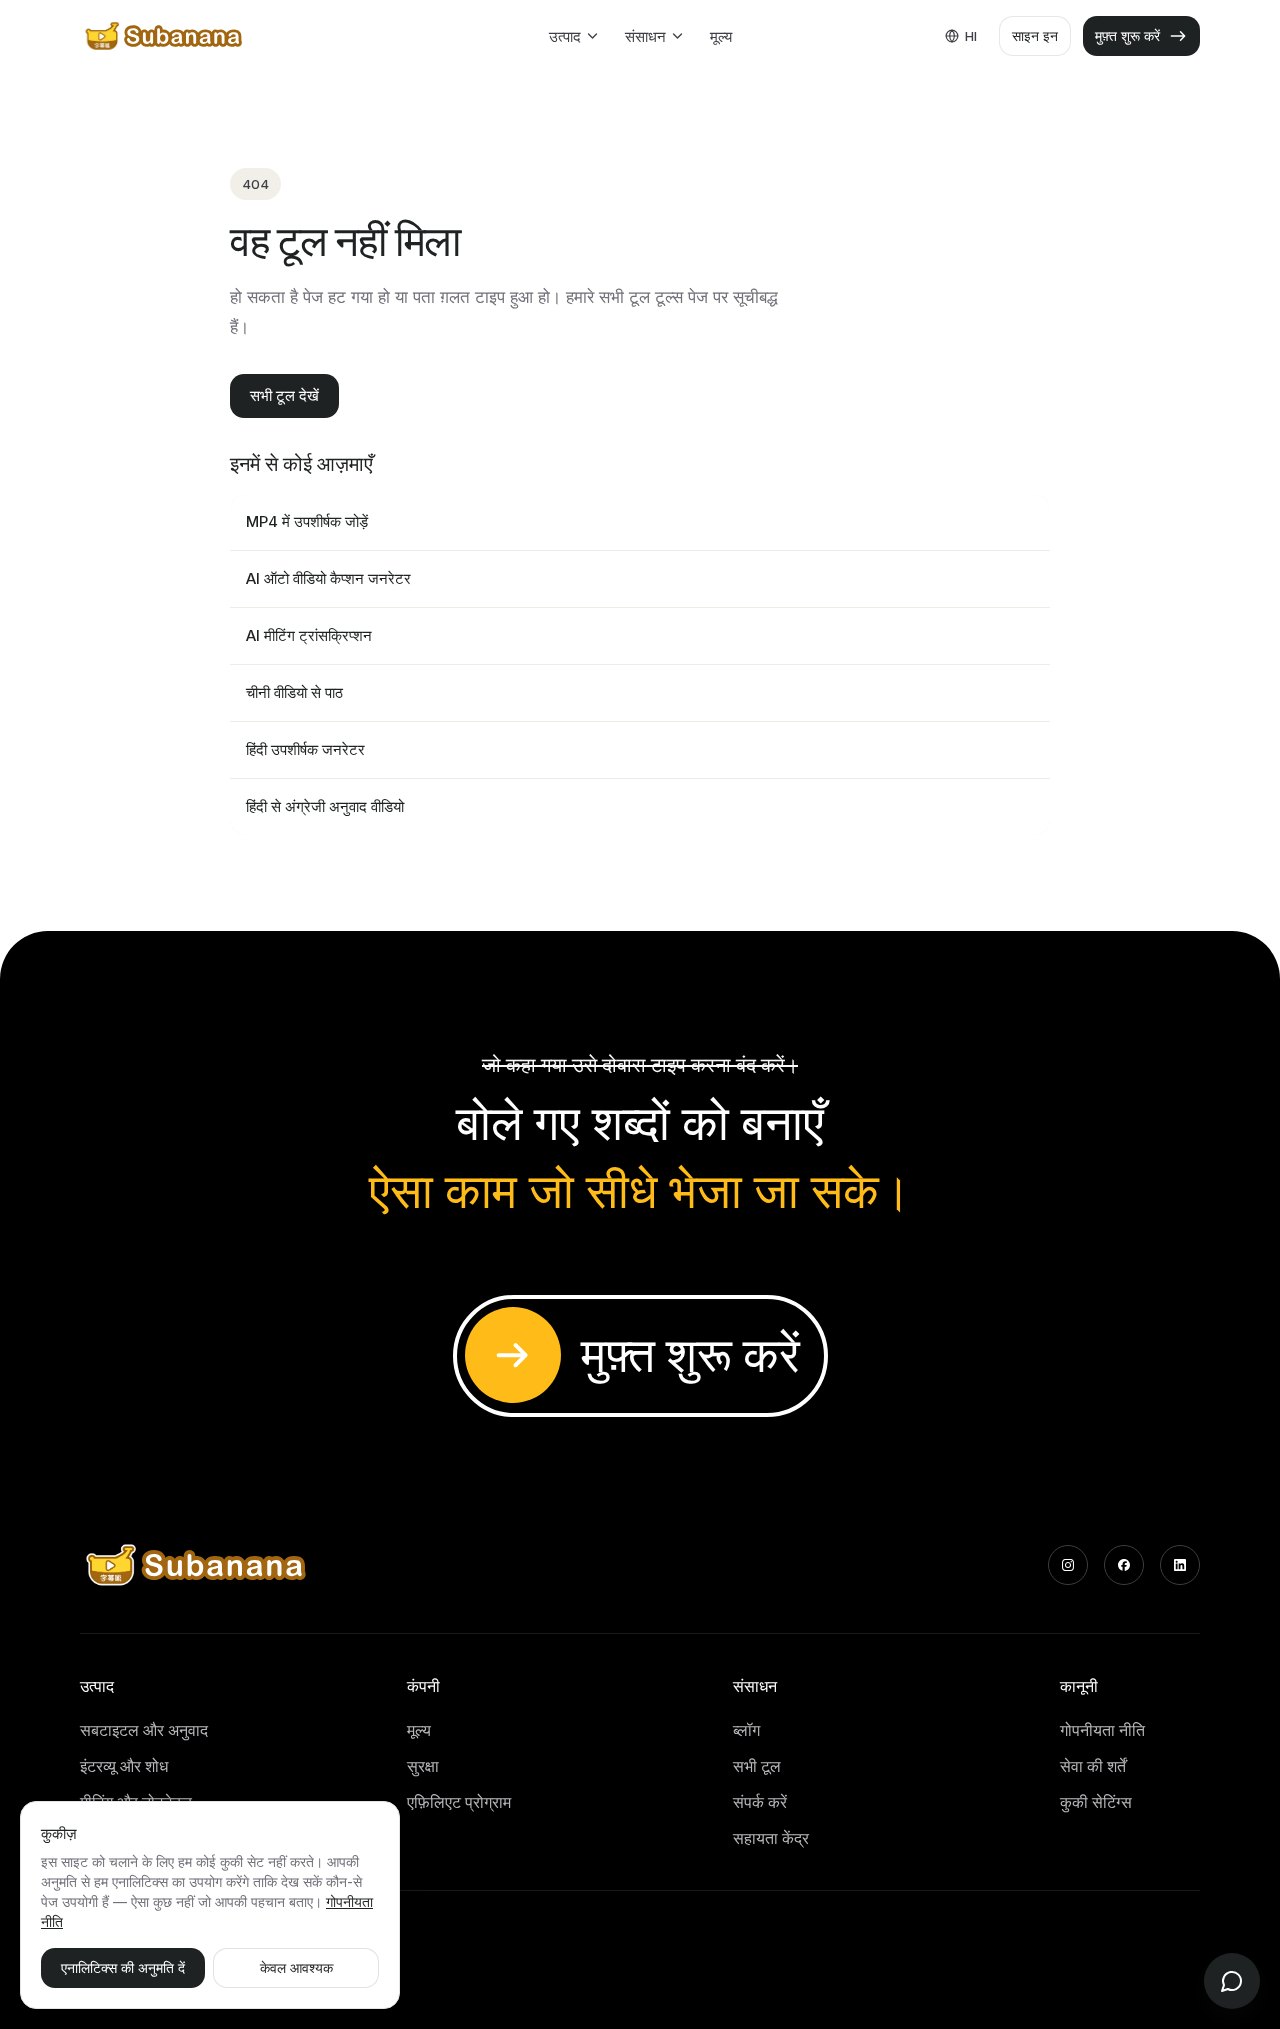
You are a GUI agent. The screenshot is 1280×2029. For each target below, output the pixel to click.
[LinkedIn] (1180, 1565)
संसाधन (645, 36)
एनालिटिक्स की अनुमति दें (123, 1967)
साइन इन (1035, 35)
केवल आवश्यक (296, 1967)
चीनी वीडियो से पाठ (294, 692)
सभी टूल (757, 1766)
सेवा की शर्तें (1093, 1766)
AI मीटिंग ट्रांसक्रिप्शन (309, 635)
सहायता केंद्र (771, 1838)
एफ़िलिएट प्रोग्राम (459, 1802)
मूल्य (721, 36)
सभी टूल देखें (284, 395)
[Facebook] (1124, 1565)
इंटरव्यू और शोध (124, 1766)
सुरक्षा (423, 1766)
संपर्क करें (760, 1802)
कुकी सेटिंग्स (1096, 1802)
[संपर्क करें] (1232, 1981)
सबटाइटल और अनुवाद (144, 1730)
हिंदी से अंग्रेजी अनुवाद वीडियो (325, 806)
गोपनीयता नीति (1102, 1730)
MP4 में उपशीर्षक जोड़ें (307, 521)
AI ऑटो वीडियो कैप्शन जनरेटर (328, 578)
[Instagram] (1068, 1565)
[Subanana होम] (165, 36)
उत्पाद (565, 36)
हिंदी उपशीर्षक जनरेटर (305, 749)
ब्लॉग (746, 1730)
